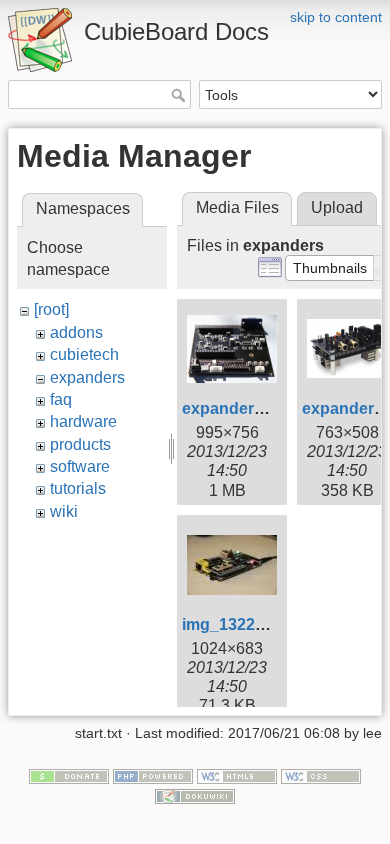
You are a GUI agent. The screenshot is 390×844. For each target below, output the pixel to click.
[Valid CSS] (321, 775)
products (80, 444)
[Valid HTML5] (237, 775)
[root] (51, 309)
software (80, 466)
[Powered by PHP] (153, 775)
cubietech (84, 354)
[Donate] (69, 775)
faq (61, 399)
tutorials (78, 488)
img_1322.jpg (232, 624)
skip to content (336, 17)
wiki (64, 511)
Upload (337, 207)
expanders (87, 377)
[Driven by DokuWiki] (195, 795)
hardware (83, 421)
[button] (330, 268)
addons (76, 332)
